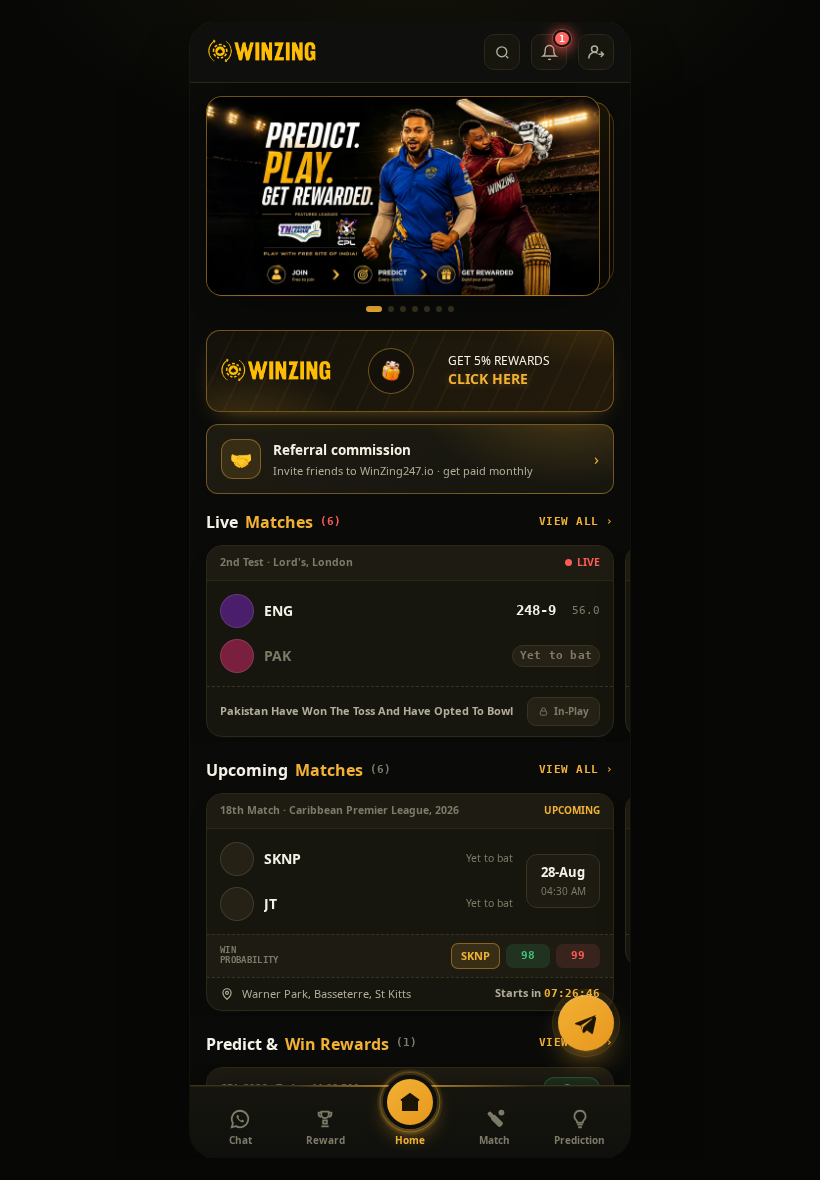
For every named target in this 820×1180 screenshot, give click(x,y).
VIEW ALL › (577, 521)
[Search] (502, 52)
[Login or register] (596, 52)
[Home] (262, 52)
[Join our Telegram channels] (586, 1025)
